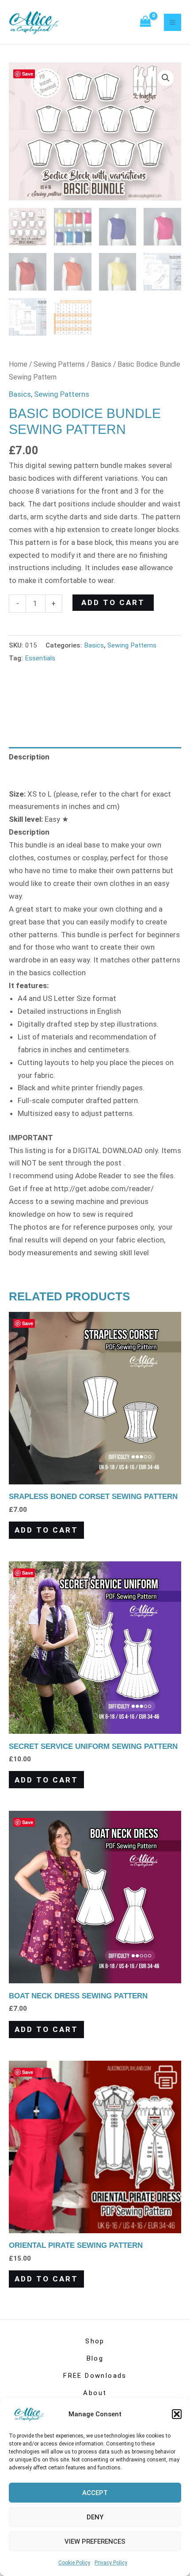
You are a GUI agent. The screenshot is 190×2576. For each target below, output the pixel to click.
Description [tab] (29, 757)
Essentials (40, 658)
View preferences (95, 2541)
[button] (177, 2414)
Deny (95, 2517)
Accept (95, 2493)
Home (18, 364)
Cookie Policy (74, 2563)
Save (28, 74)
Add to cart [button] (46, 1530)
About (95, 2393)
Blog (95, 2358)
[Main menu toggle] (173, 22)
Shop (95, 2341)
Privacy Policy (111, 2563)
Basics (101, 364)
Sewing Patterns (59, 364)
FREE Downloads (95, 2376)
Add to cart (113, 602)
